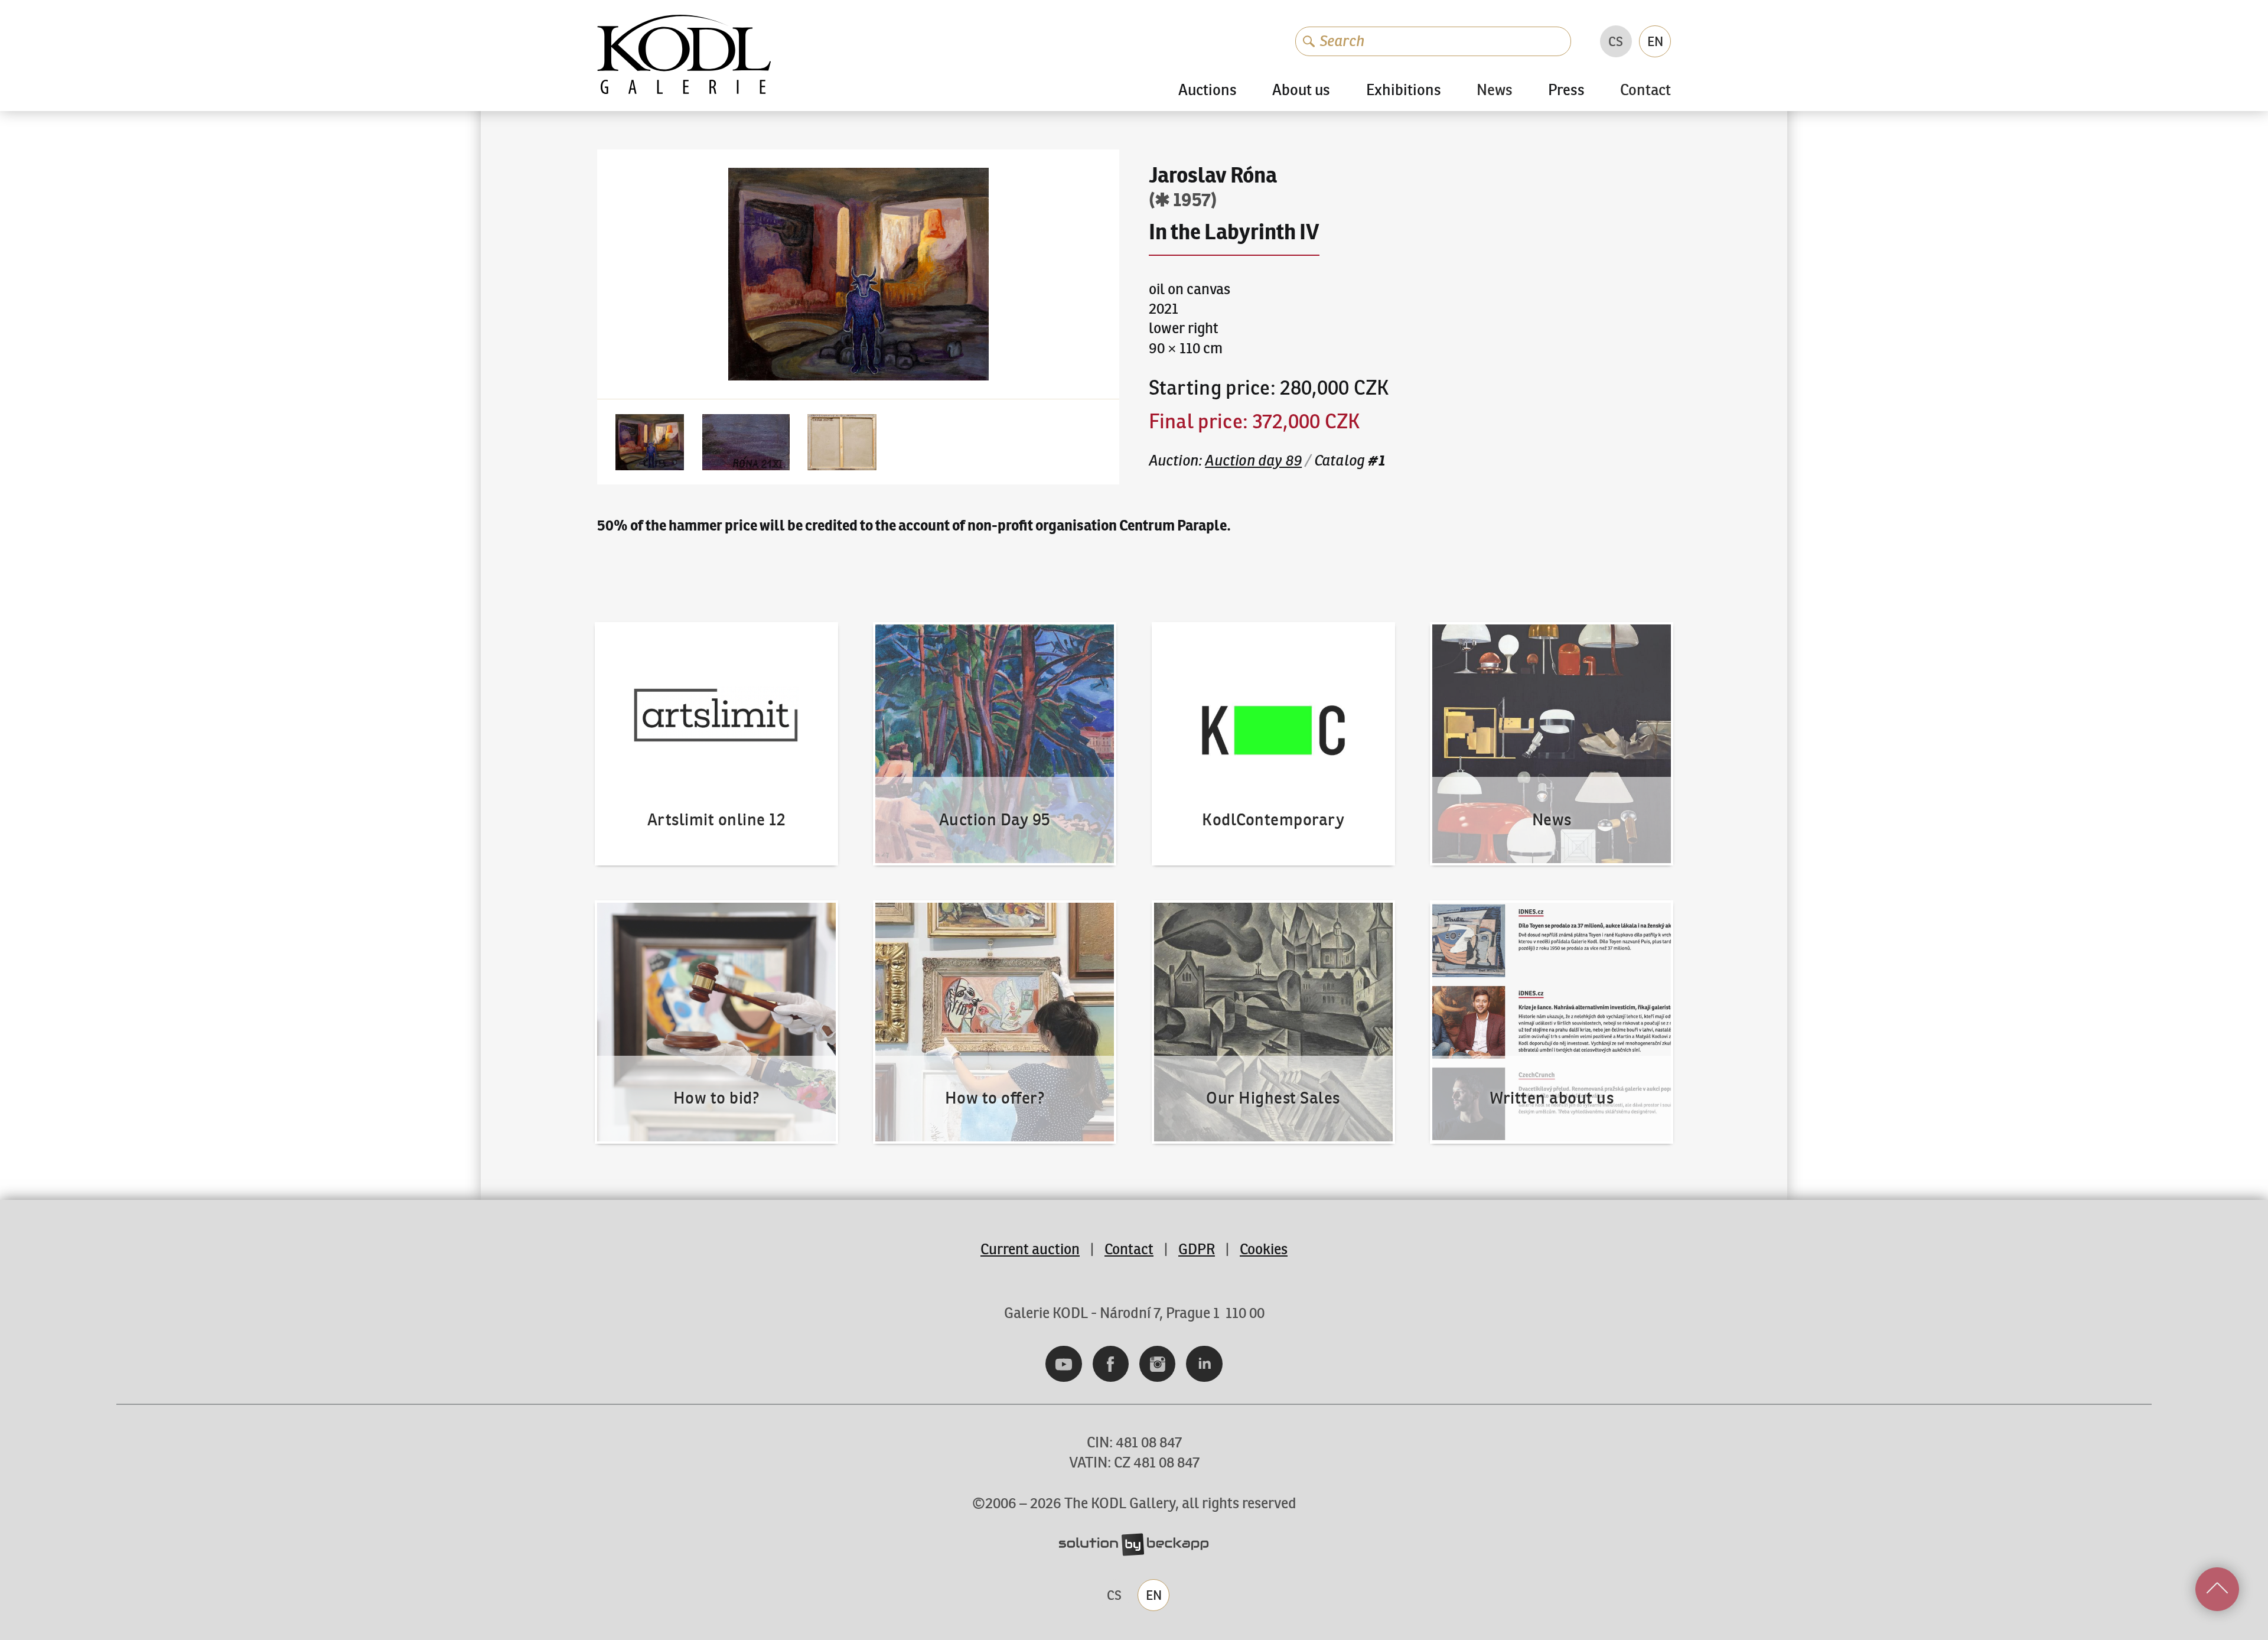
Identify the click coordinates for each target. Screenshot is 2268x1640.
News (1495, 91)
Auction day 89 (1253, 461)
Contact (1645, 91)
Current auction (1030, 1249)
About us (1301, 90)
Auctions (1208, 90)
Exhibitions (1404, 90)
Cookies (1264, 1249)
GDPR (1197, 1249)
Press (1566, 90)
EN (1655, 41)
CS (1616, 41)
